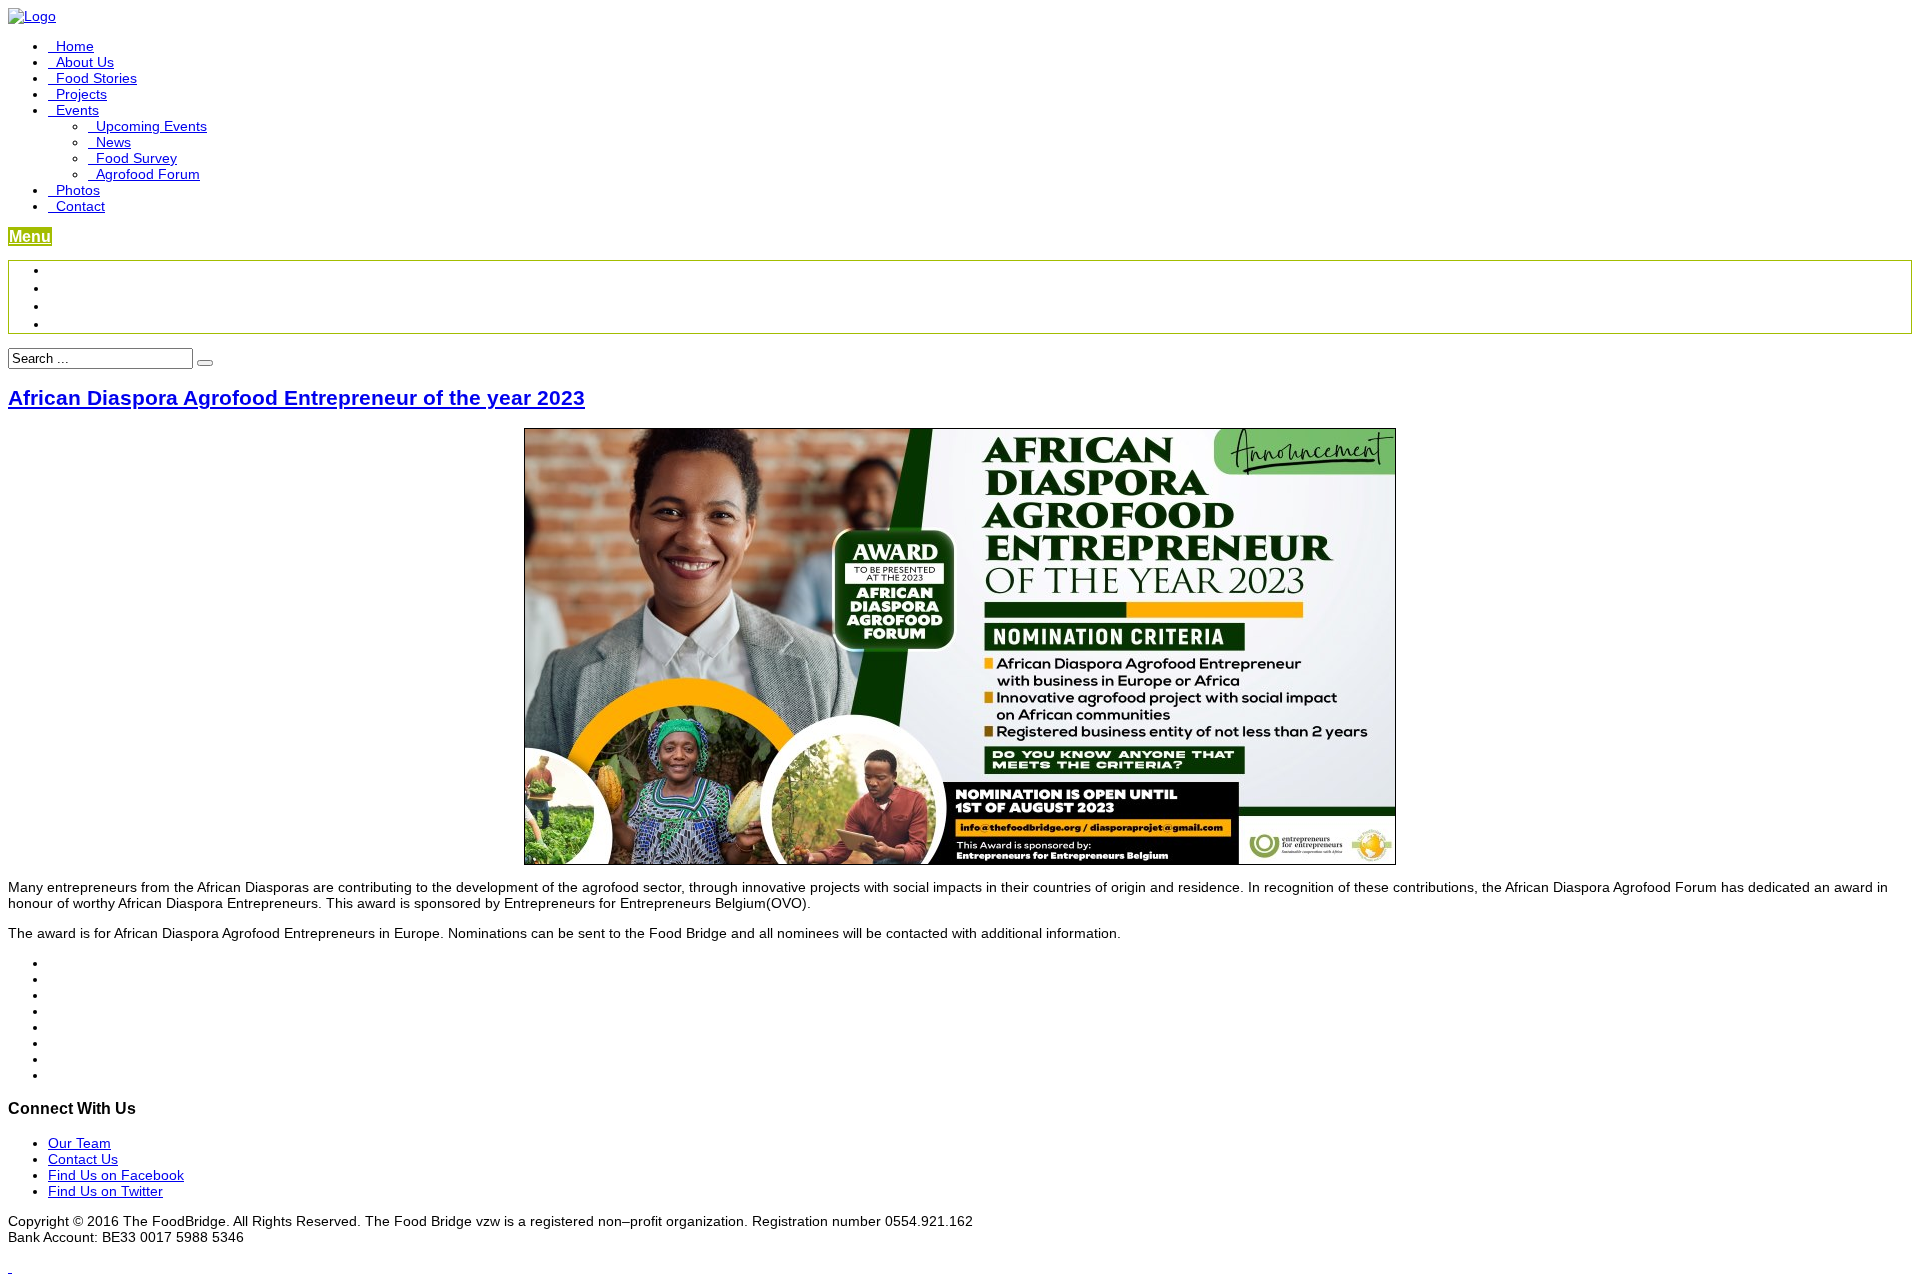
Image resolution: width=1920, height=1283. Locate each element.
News (113, 142)
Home (75, 46)
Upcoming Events (151, 126)
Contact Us (83, 1159)
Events (77, 110)
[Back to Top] (10, 1267)
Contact (80, 206)
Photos (78, 190)
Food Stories (96, 78)
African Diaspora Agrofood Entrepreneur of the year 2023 (296, 397)
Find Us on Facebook (116, 1175)
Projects (81, 94)
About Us (85, 62)
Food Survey (136, 158)
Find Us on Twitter (105, 1191)
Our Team (79, 1143)
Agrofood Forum (148, 174)
